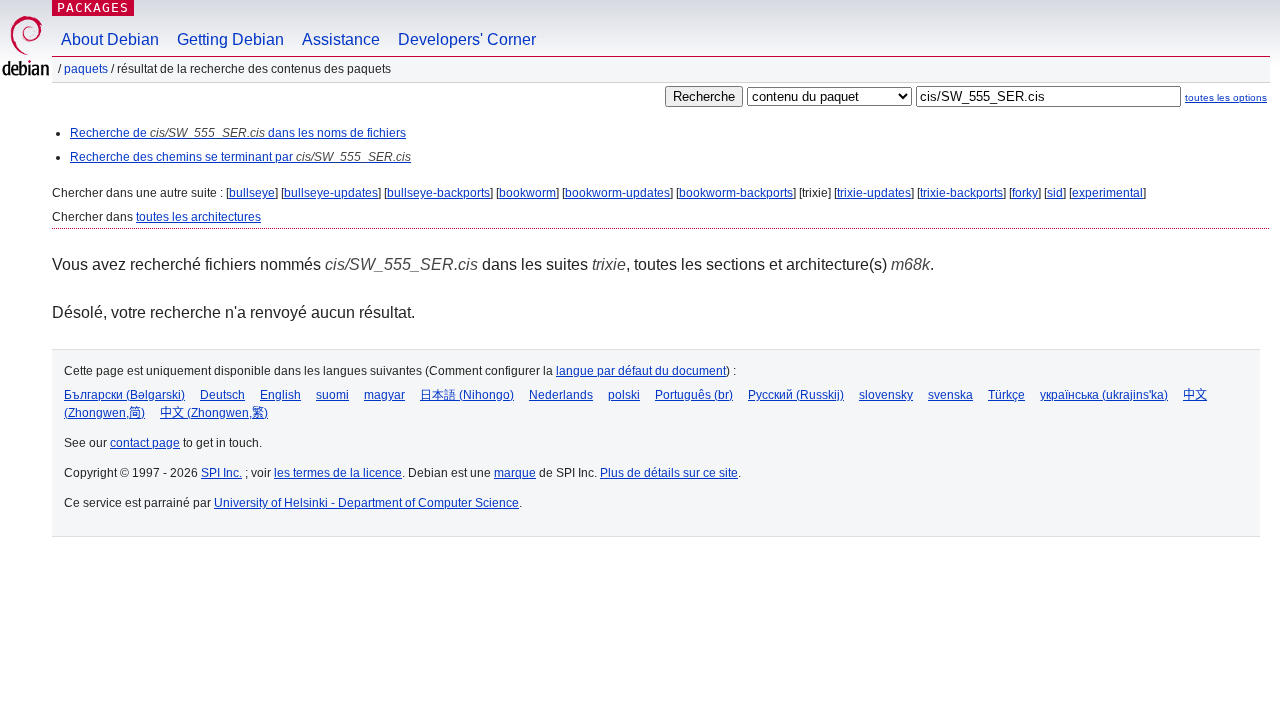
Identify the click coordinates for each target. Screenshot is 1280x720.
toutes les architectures (198, 217)
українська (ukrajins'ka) (1104, 395)
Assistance (341, 39)
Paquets (86, 69)
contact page (145, 443)
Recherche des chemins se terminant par (240, 157)
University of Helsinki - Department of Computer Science (366, 503)
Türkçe (1006, 395)
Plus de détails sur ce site (669, 473)
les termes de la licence (338, 473)
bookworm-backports (736, 193)
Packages (93, 7)
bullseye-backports (438, 193)
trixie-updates (874, 193)
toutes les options (1226, 97)
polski (624, 395)
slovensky (886, 395)
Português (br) (694, 395)
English (280, 395)
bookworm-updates (617, 193)
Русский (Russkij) (796, 395)
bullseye (252, 193)
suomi (332, 395)
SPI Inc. (221, 473)
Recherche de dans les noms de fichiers (238, 133)
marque (515, 473)
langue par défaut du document (641, 371)
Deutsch (222, 395)
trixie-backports (961, 193)
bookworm (527, 193)
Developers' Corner (467, 39)
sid (1055, 193)
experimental (1107, 193)
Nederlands (561, 395)
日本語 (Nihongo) (467, 395)
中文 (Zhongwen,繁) (214, 413)
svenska (950, 395)
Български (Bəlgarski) (124, 395)
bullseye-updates (331, 193)
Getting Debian (230, 39)
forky (1025, 193)
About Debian (110, 39)
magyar (384, 395)
